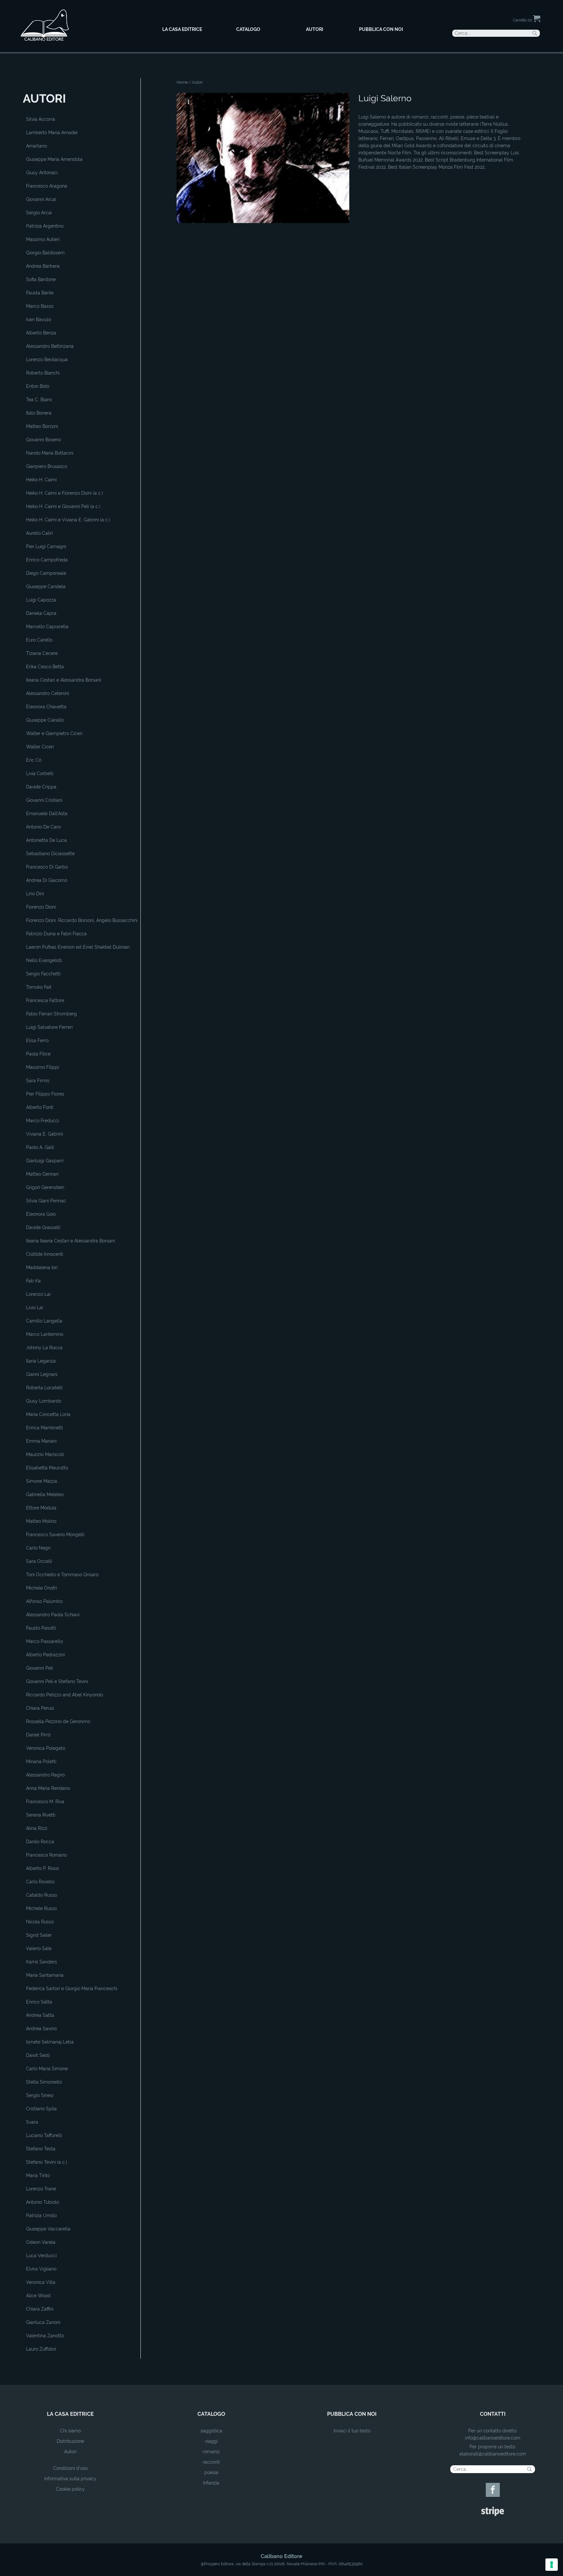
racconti (211, 2462)
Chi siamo (70, 2431)
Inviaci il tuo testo (352, 2431)
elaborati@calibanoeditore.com (493, 2454)
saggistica (211, 2431)
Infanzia (211, 2483)
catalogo (211, 2414)
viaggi (211, 2441)
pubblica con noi (352, 2414)
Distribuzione (70, 2441)
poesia (211, 2472)
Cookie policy (70, 2489)
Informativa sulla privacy (70, 2479)
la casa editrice (70, 2414)
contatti (493, 2414)
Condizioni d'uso (70, 2468)
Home (182, 82)
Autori (70, 2452)
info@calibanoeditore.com (493, 2438)
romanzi (211, 2452)
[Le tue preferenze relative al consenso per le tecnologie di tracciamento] (552, 2565)
